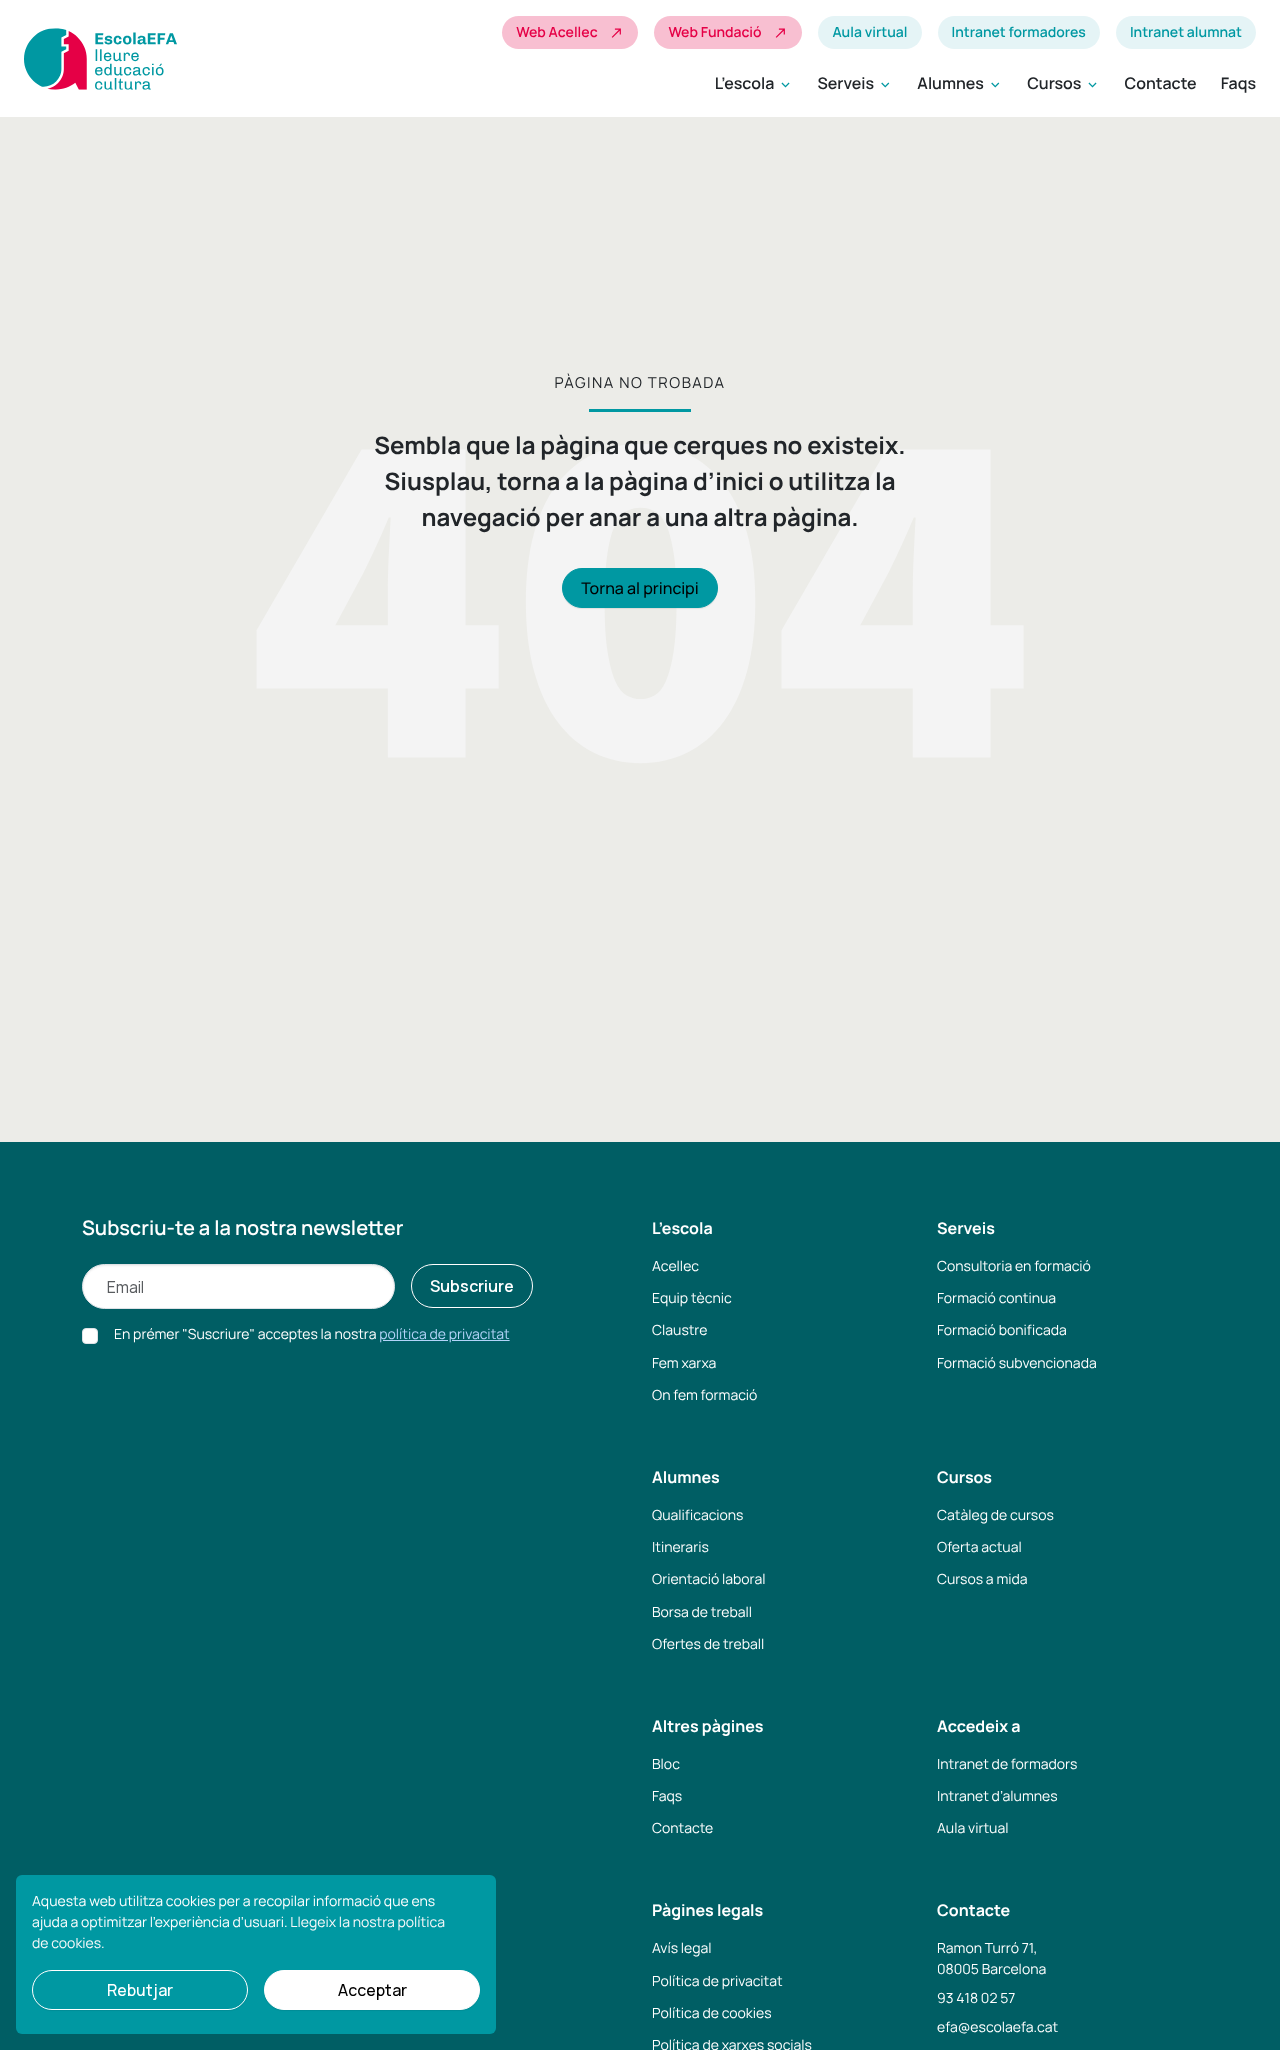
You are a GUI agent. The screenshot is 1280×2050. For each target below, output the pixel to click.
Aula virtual (869, 32)
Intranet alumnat (1186, 32)
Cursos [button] (1063, 83)
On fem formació (704, 1395)
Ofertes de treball (708, 1644)
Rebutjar (140, 1990)
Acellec (675, 1266)
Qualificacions (697, 1515)
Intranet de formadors (1007, 1764)
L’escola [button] (754, 83)
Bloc (666, 1764)
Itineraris (680, 1547)
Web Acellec (570, 33)
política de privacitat (444, 1334)
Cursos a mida (982, 1579)
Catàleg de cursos (995, 1515)
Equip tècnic (692, 1298)
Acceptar (372, 1990)
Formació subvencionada (1017, 1363)
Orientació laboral (708, 1579)
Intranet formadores (1019, 32)
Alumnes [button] (960, 83)
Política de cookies (712, 2013)
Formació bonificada (1002, 1330)
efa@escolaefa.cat (997, 2027)
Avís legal (682, 1948)
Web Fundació (728, 33)
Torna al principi (639, 588)
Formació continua (996, 1298)
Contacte (1160, 83)
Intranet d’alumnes (997, 1796)
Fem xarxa (684, 1363)
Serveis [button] (855, 83)
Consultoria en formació (1014, 1266)
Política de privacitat (717, 1981)
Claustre (679, 1330)
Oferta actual (979, 1547)
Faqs (1238, 83)
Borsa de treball (702, 1612)
